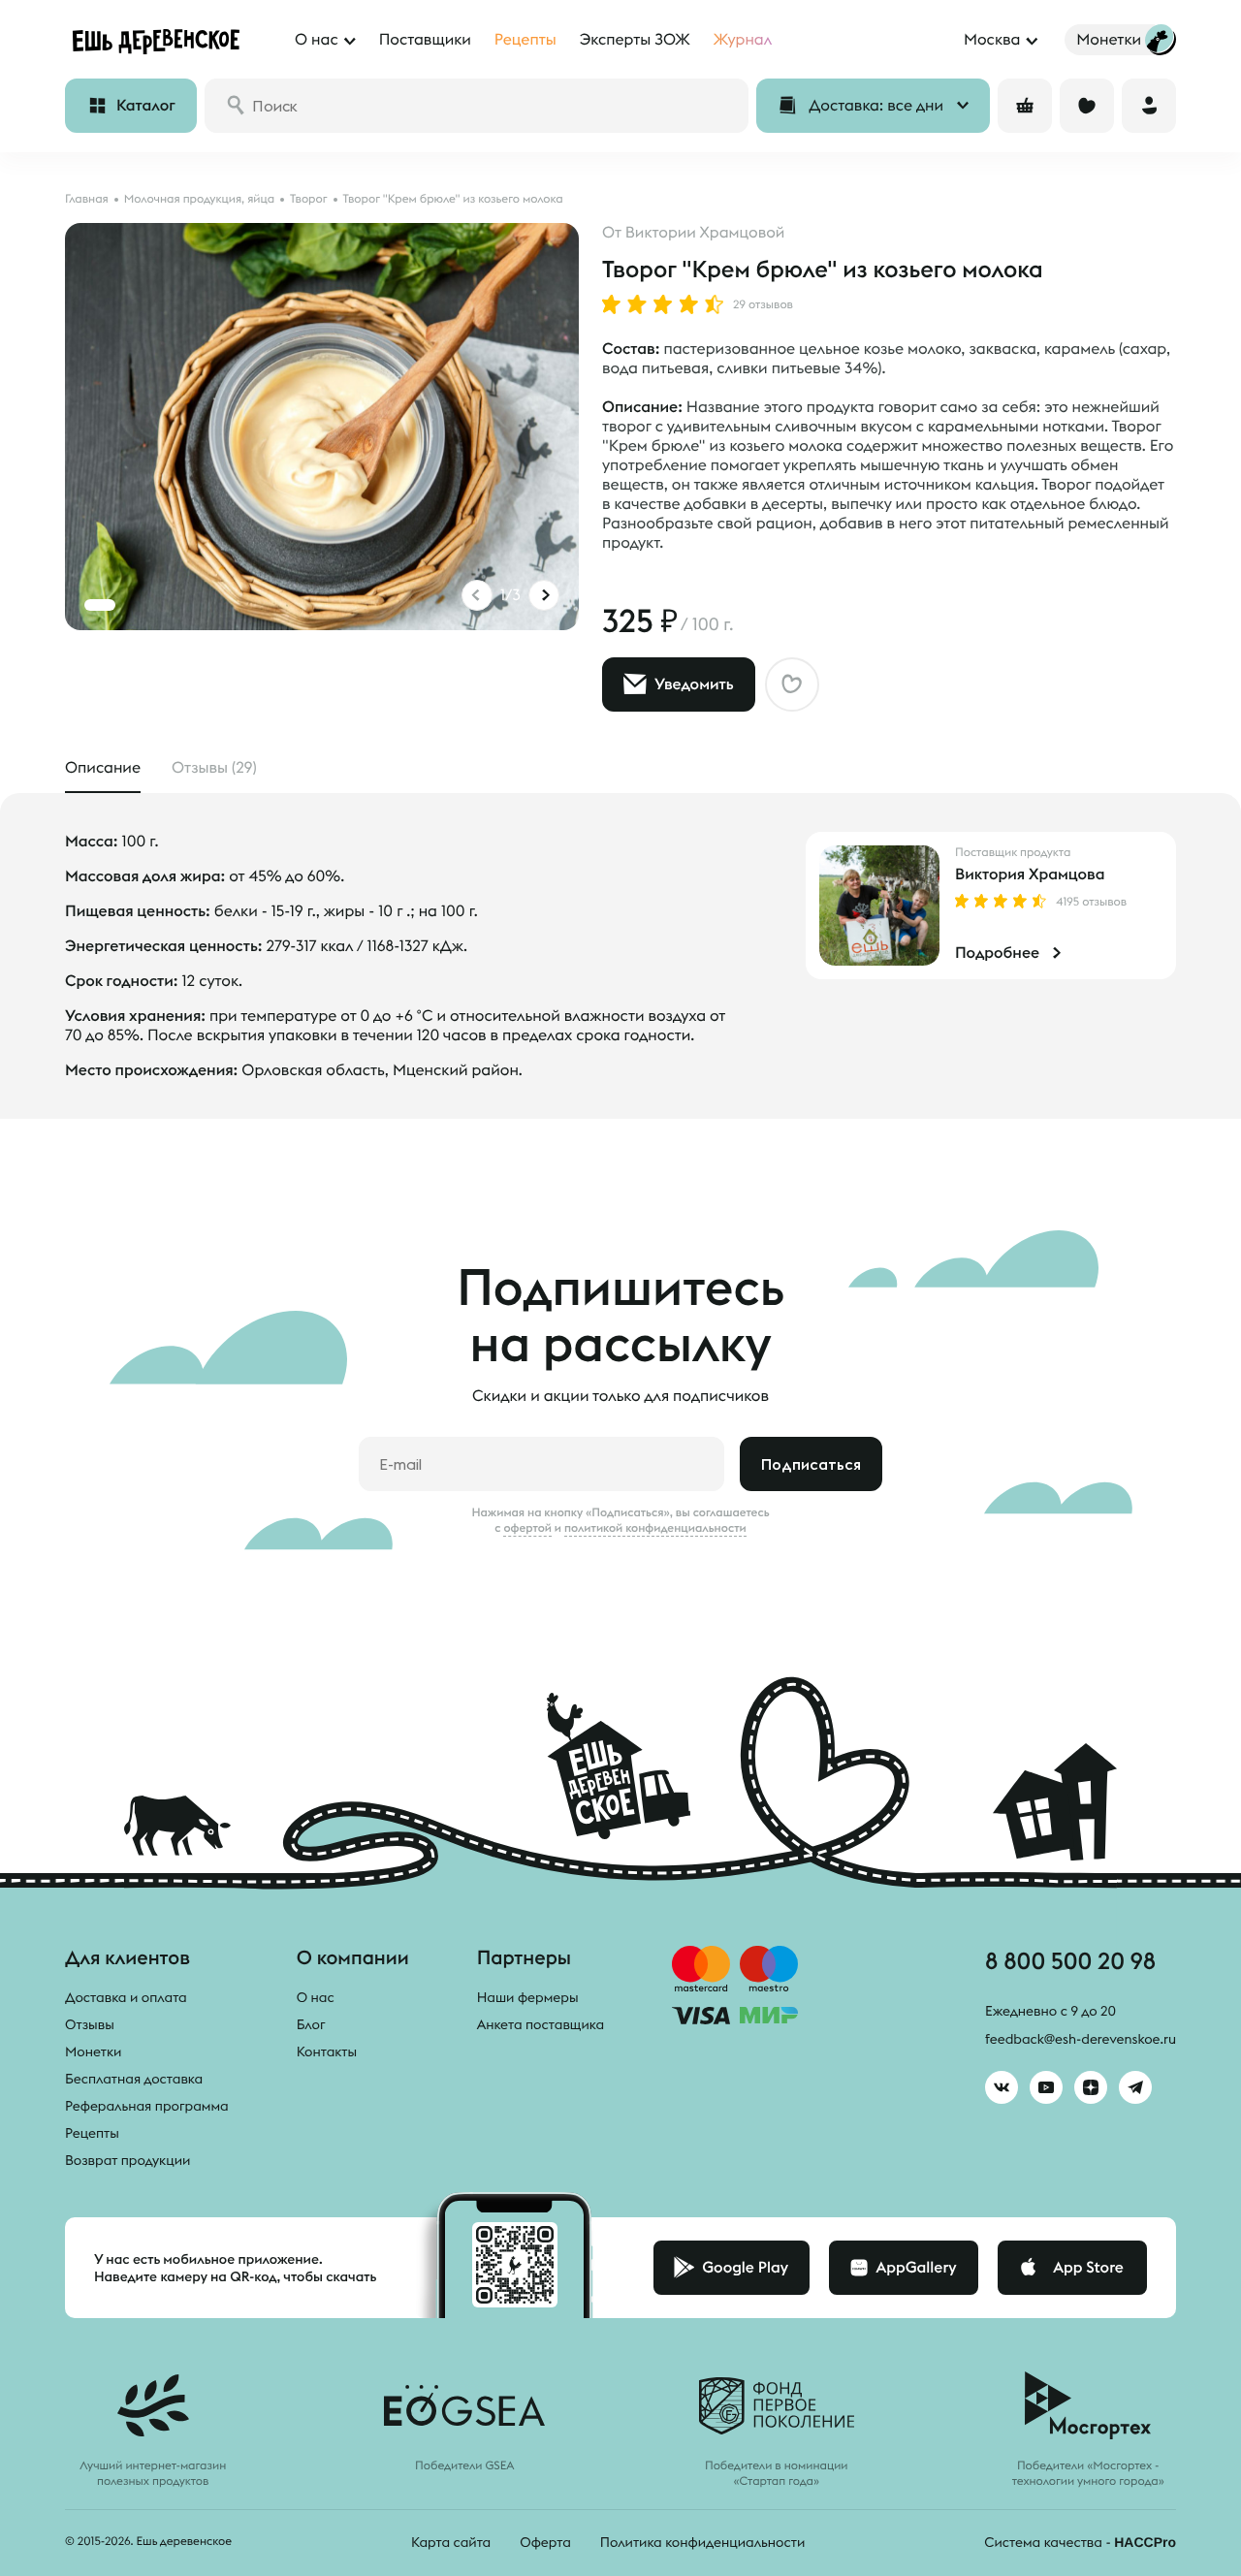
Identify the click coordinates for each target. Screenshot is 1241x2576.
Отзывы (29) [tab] (214, 768)
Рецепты (92, 2133)
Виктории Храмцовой (705, 233)
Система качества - (1080, 2542)
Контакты (327, 2051)
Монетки (93, 2051)
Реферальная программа (147, 2106)
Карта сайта (451, 2542)
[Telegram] (1135, 2087)
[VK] (1002, 2087)
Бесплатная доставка (134, 2079)
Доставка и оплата (126, 1997)
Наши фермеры (528, 1997)
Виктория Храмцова (1030, 875)
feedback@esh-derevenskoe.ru (1081, 2039)
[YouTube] (1046, 2087)
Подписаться (811, 1464)
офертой (527, 1528)
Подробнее (997, 953)
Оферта (545, 2542)
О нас (316, 1997)
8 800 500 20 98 (1070, 1960)
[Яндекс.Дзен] (1091, 2087)
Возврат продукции (127, 2160)
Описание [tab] (103, 768)
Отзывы (90, 2024)
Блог (311, 2024)
